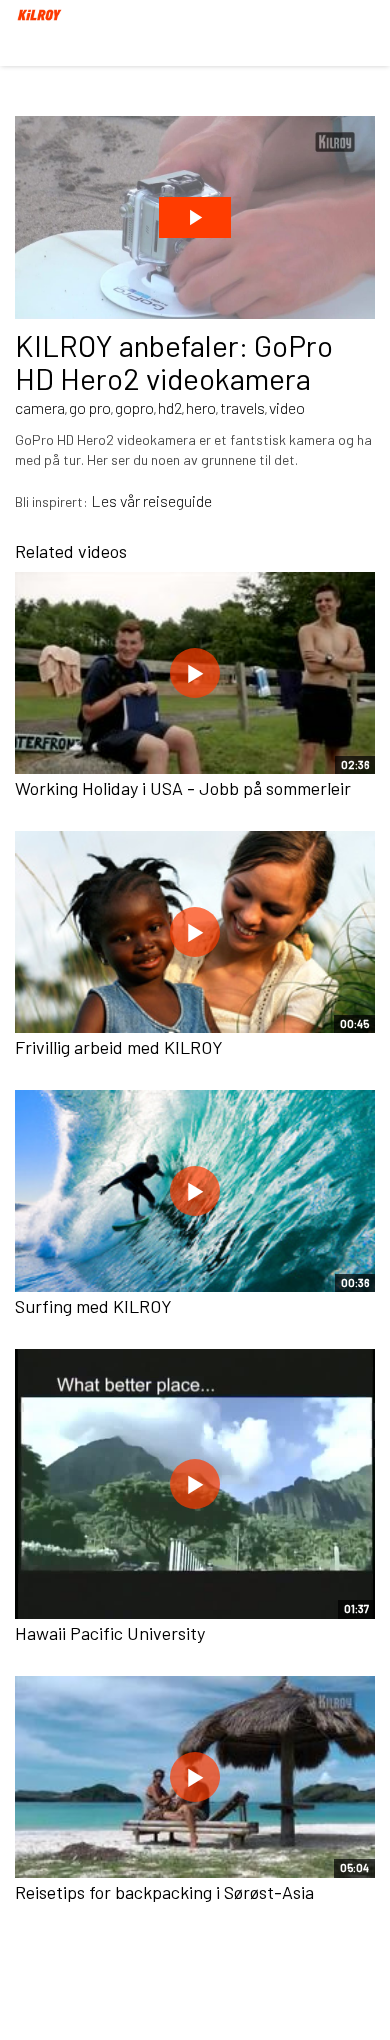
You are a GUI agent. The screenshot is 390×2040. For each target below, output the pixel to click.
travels (242, 407)
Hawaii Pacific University (110, 1633)
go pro (90, 407)
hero (201, 407)
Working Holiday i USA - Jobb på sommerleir (183, 788)
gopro (134, 407)
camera (40, 407)
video (287, 407)
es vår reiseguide (156, 500)
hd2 (170, 407)
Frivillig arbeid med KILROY (119, 1047)
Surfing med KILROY (93, 1306)
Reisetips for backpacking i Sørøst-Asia (164, 1892)
